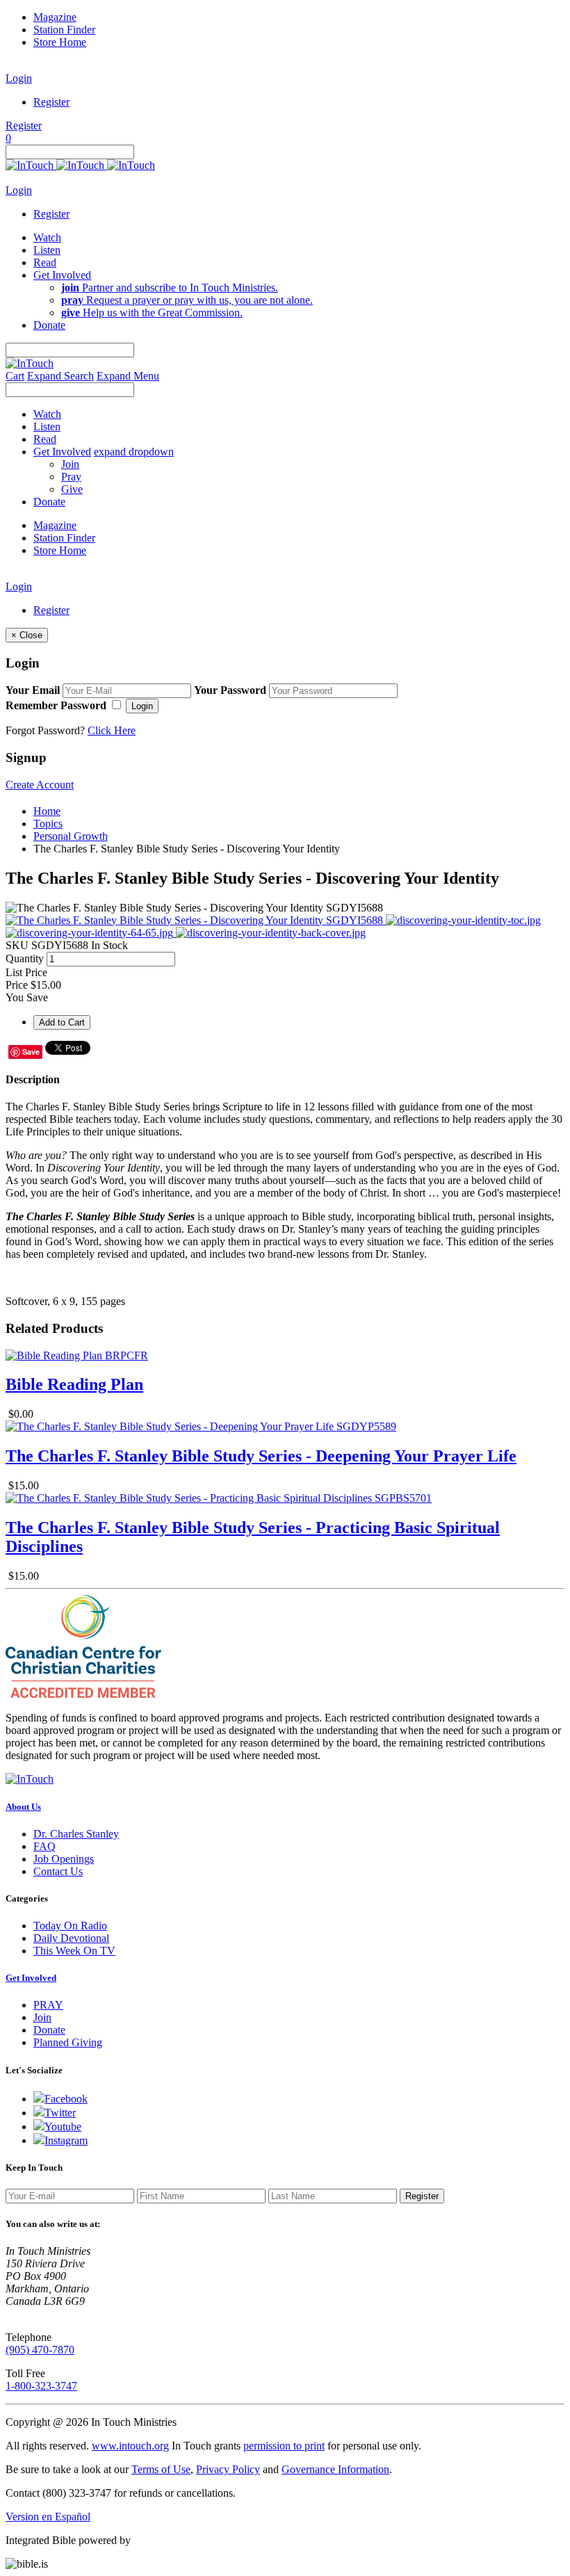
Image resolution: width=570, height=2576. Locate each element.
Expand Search (60, 376)
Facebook (66, 2099)
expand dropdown (134, 452)
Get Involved (31, 1978)
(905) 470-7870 (40, 2350)
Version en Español (48, 2517)
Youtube (63, 2127)
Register (51, 102)
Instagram (66, 2140)
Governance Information (335, 2469)
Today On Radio (70, 1926)
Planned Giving (68, 2042)
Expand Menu (128, 376)
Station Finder (64, 30)
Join (70, 464)
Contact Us (58, 1871)
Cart (15, 376)
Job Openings (64, 1859)
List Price (26, 972)
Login (19, 78)
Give (72, 489)
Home (47, 811)
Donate (49, 2030)
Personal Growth (71, 836)
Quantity (25, 958)
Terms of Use (161, 2469)
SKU (17, 945)
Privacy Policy (228, 2469)
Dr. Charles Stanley (76, 1834)
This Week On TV (74, 1951)
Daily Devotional (71, 1938)
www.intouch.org (130, 2446)
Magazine (55, 17)
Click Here (112, 730)
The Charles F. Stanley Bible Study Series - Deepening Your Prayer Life (261, 1456)
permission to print (284, 2446)
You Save (27, 997)
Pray (71, 477)
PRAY (48, 2005)
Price (17, 985)
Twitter (60, 2113)
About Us (23, 1807)
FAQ (44, 1846)
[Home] (80, 165)
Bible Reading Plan (74, 1384)
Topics (48, 824)
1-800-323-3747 (41, 2386)
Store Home (60, 42)
